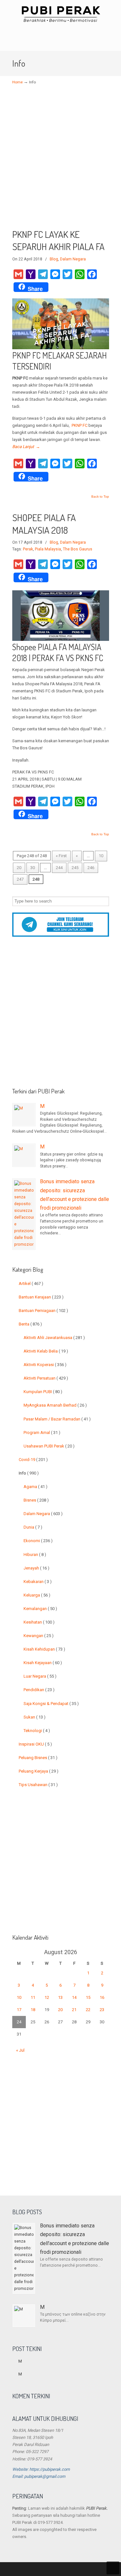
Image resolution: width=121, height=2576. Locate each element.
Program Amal (42, 1433)
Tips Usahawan (38, 1785)
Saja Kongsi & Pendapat (51, 1704)
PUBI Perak (61, 14)
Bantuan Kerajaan (41, 1297)
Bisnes (36, 1500)
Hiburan (35, 1555)
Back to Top (100, 497)
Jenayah (36, 1568)
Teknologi (37, 1731)
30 (33, 868)
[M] (24, 1115)
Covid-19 (33, 1460)
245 (75, 868)
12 (47, 1997)
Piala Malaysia (48, 549)
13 (60, 1997)
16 (102, 1997)
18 (33, 2010)
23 (102, 2010)
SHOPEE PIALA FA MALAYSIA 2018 (44, 524)
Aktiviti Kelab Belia (46, 1351)
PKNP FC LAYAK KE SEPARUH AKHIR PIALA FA (58, 240)
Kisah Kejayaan (43, 1663)
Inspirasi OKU (35, 1744)
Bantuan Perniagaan (43, 1311)
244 (59, 868)
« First (61, 856)
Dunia (33, 1527)
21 (74, 2010)
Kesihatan (39, 1622)
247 (20, 879)
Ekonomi (38, 1541)
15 (88, 1997)
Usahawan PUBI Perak (49, 1446)
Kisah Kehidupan (44, 1649)
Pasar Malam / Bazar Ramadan (57, 1419)
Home (17, 82)
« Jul (20, 2050)
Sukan (35, 1717)
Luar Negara (40, 1676)
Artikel (31, 1283)
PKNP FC (80, 425)
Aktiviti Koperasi (45, 1365)
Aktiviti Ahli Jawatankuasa (54, 1338)
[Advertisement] (60, 161)
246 (91, 868)
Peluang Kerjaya (39, 1771)
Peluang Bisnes (38, 1758)
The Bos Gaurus (78, 549)
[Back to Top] (113, 2568)
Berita (30, 1324)
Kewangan (39, 1636)
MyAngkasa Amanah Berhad (55, 1405)
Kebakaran (38, 1582)
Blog (54, 259)
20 (19, 868)
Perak (28, 549)
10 (101, 856)
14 (74, 1997)
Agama (35, 1487)
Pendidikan (39, 1690)
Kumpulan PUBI (43, 1392)
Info (29, 1473)
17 (19, 2010)
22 (88, 2010)
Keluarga (37, 1595)
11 (33, 1997)
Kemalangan (40, 1609)
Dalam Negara (73, 259)
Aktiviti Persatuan (46, 1378)
